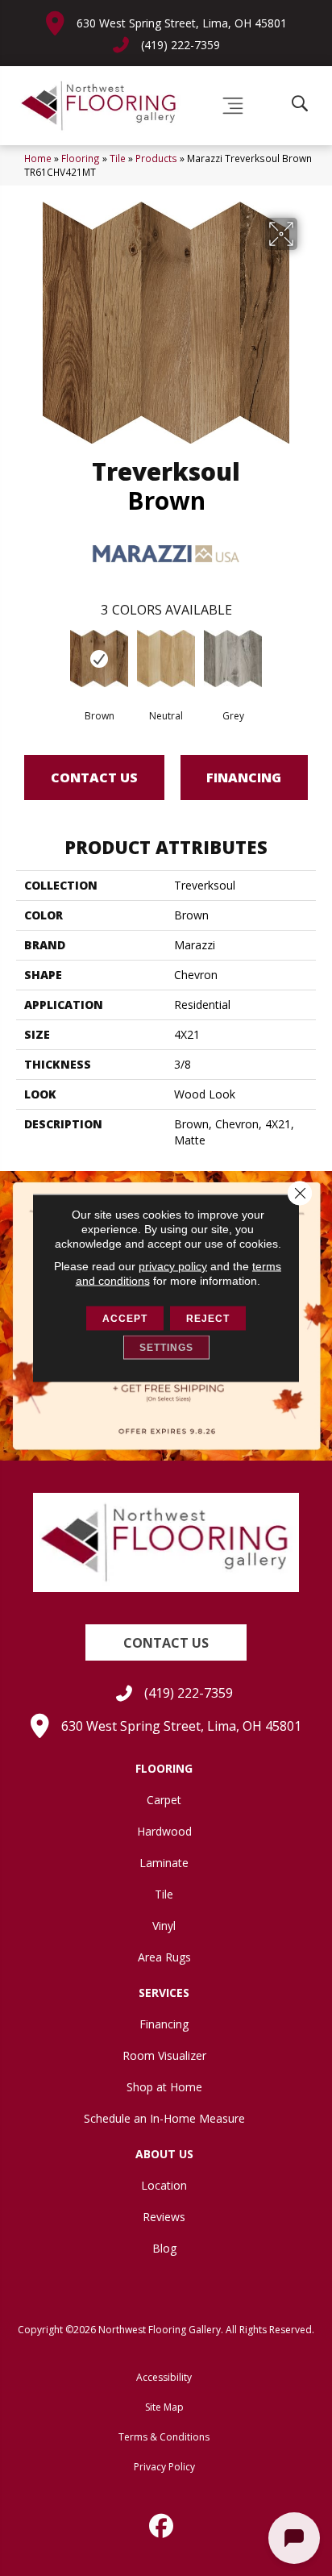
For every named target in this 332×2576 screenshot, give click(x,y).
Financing (244, 777)
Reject (208, 1319)
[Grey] (233, 659)
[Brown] (100, 659)
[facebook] (162, 2526)
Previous (24, 662)
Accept (125, 1319)
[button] (166, 1642)
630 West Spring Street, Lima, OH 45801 (182, 23)
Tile (118, 158)
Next (308, 662)
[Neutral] (166, 659)
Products (156, 158)
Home (38, 158)
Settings (166, 1348)
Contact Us (94, 777)
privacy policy (173, 1266)
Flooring (81, 158)
